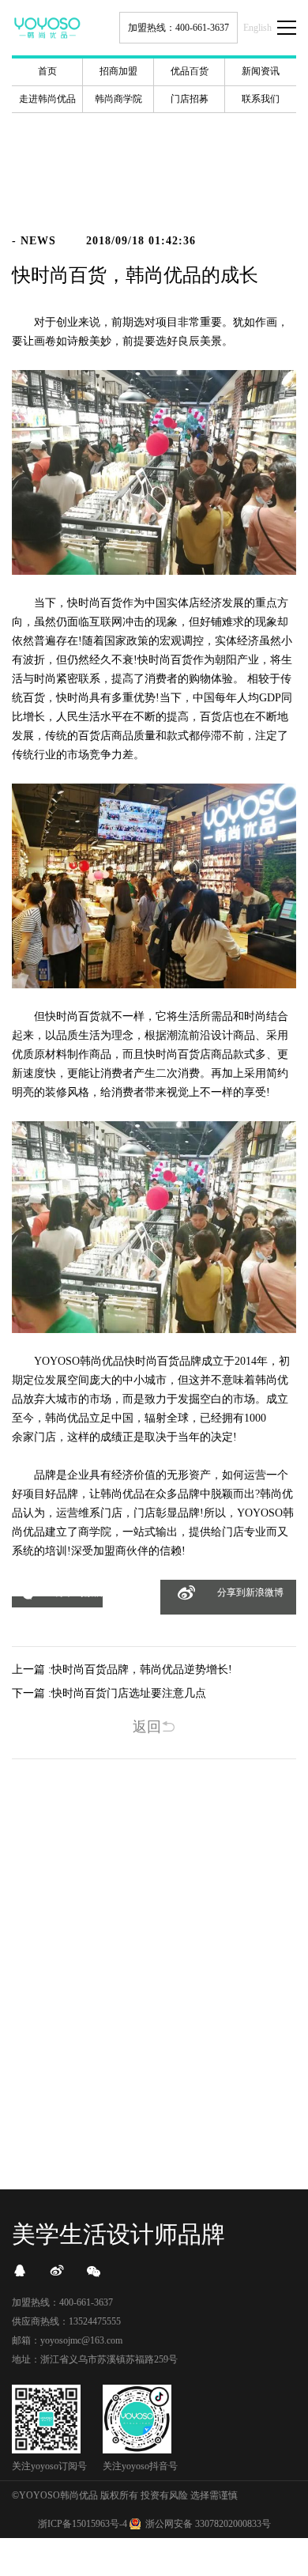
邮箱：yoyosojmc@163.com (67, 2340)
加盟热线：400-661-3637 (178, 28)
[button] (57, 1602)
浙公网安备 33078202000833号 (208, 2524)
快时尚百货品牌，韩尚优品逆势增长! (142, 1669)
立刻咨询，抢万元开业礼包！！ (154, 2104)
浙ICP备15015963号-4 (83, 2524)
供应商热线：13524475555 (66, 2321)
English (257, 28)
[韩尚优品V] (57, 2271)
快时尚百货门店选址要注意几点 (129, 1693)
